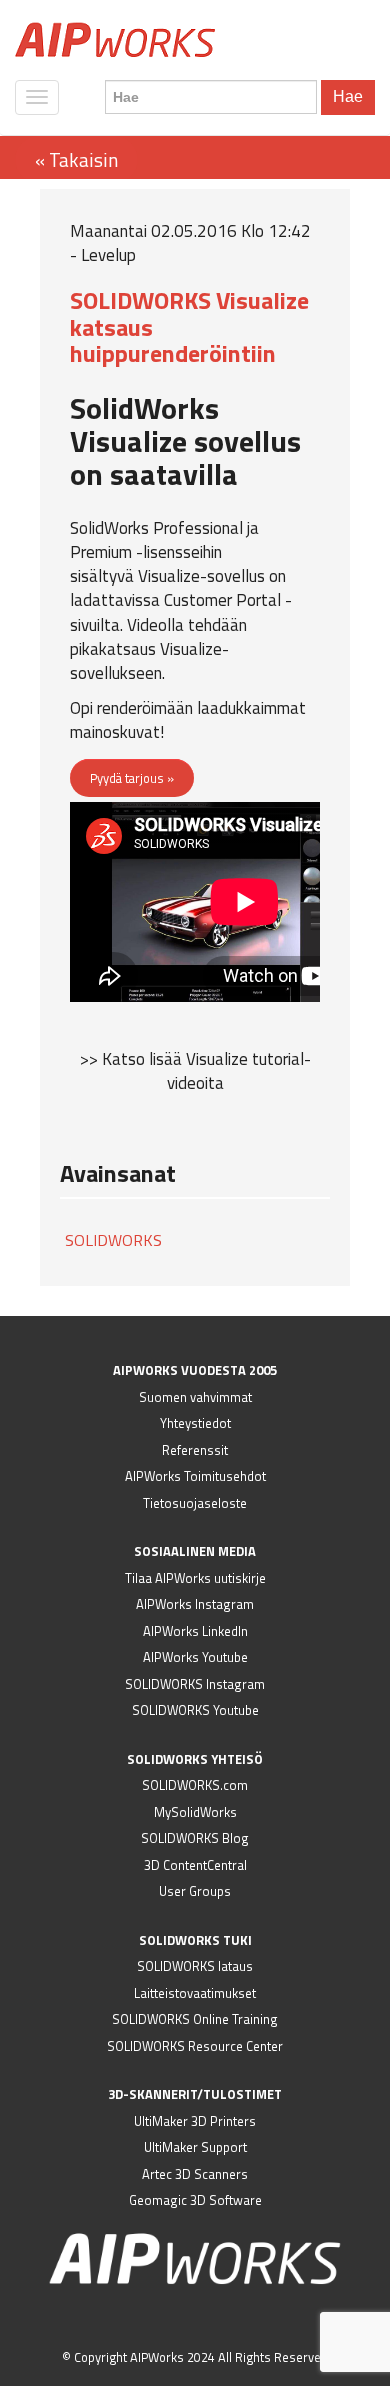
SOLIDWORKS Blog (195, 1838)
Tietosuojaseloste (195, 1503)
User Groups (195, 1891)
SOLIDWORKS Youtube (195, 1710)
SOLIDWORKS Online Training (195, 2019)
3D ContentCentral (195, 1865)
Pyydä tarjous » (132, 778)
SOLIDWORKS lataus (195, 1966)
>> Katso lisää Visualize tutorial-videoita (195, 1071)
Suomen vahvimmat (195, 1397)
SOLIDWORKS (113, 1240)
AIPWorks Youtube (195, 1657)
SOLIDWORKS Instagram (195, 1684)
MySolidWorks (195, 1812)
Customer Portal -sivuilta (181, 612)
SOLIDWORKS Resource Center (195, 2046)
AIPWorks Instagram (195, 1604)
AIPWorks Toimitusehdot (195, 1476)
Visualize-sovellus (201, 576)
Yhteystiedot (195, 1423)
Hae (348, 96)
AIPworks (115, 40)
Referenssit (195, 1450)
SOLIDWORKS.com (195, 1785)
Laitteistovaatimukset (195, 1993)
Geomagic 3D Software (195, 2200)
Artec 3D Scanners (195, 2174)
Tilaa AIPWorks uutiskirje (195, 1578)
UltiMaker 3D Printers (195, 2121)
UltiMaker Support (195, 2147)
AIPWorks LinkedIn (195, 1631)
